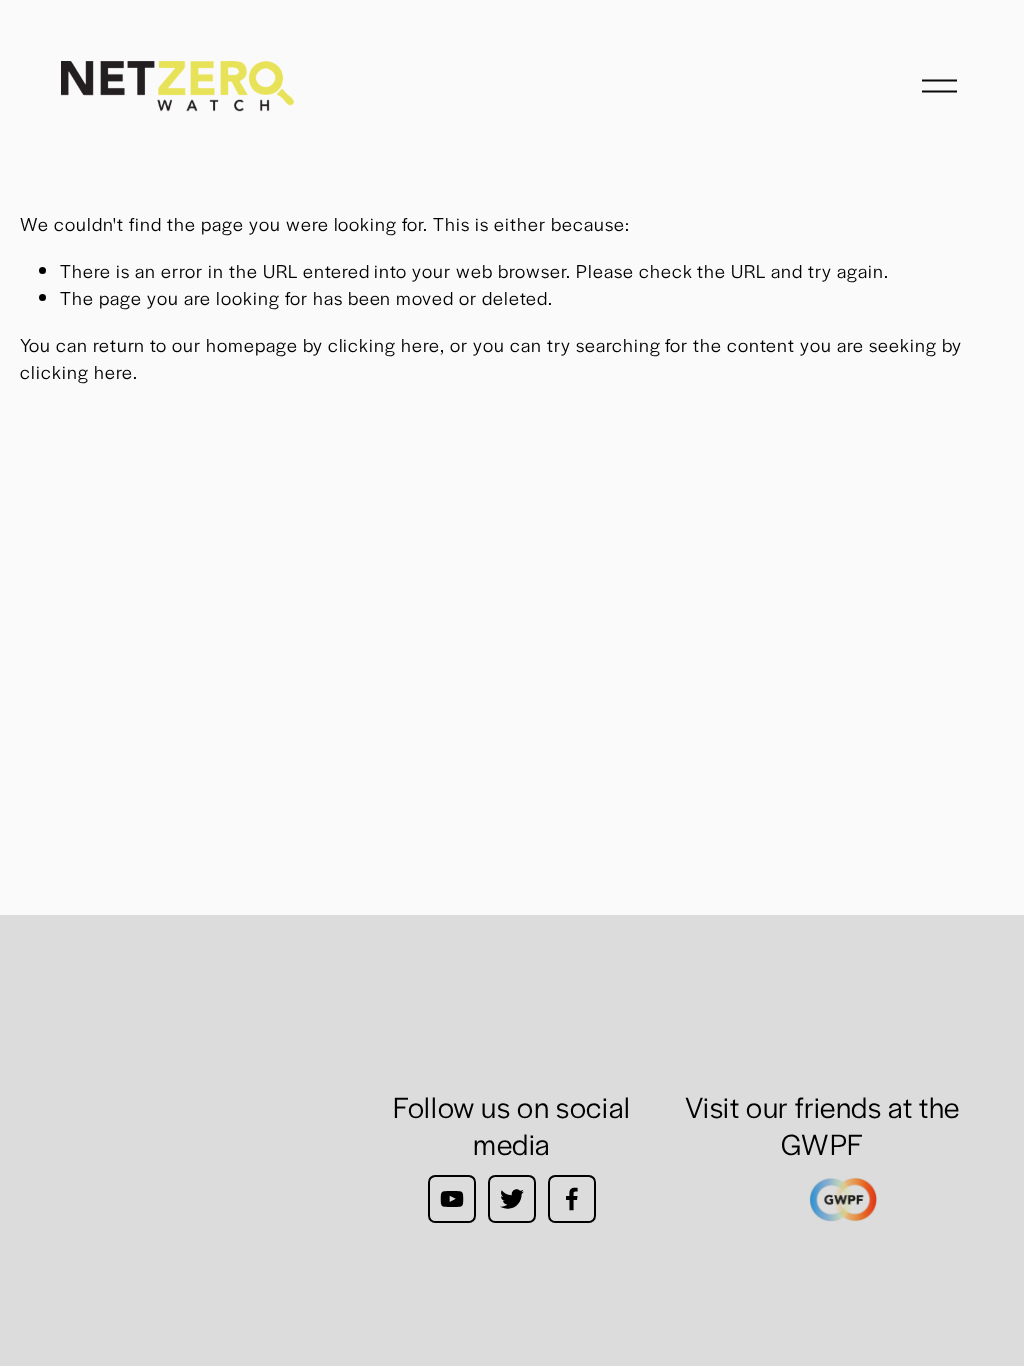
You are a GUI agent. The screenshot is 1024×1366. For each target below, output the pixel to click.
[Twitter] (512, 1199)
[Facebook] (572, 1199)
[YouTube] (452, 1199)
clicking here (384, 344)
